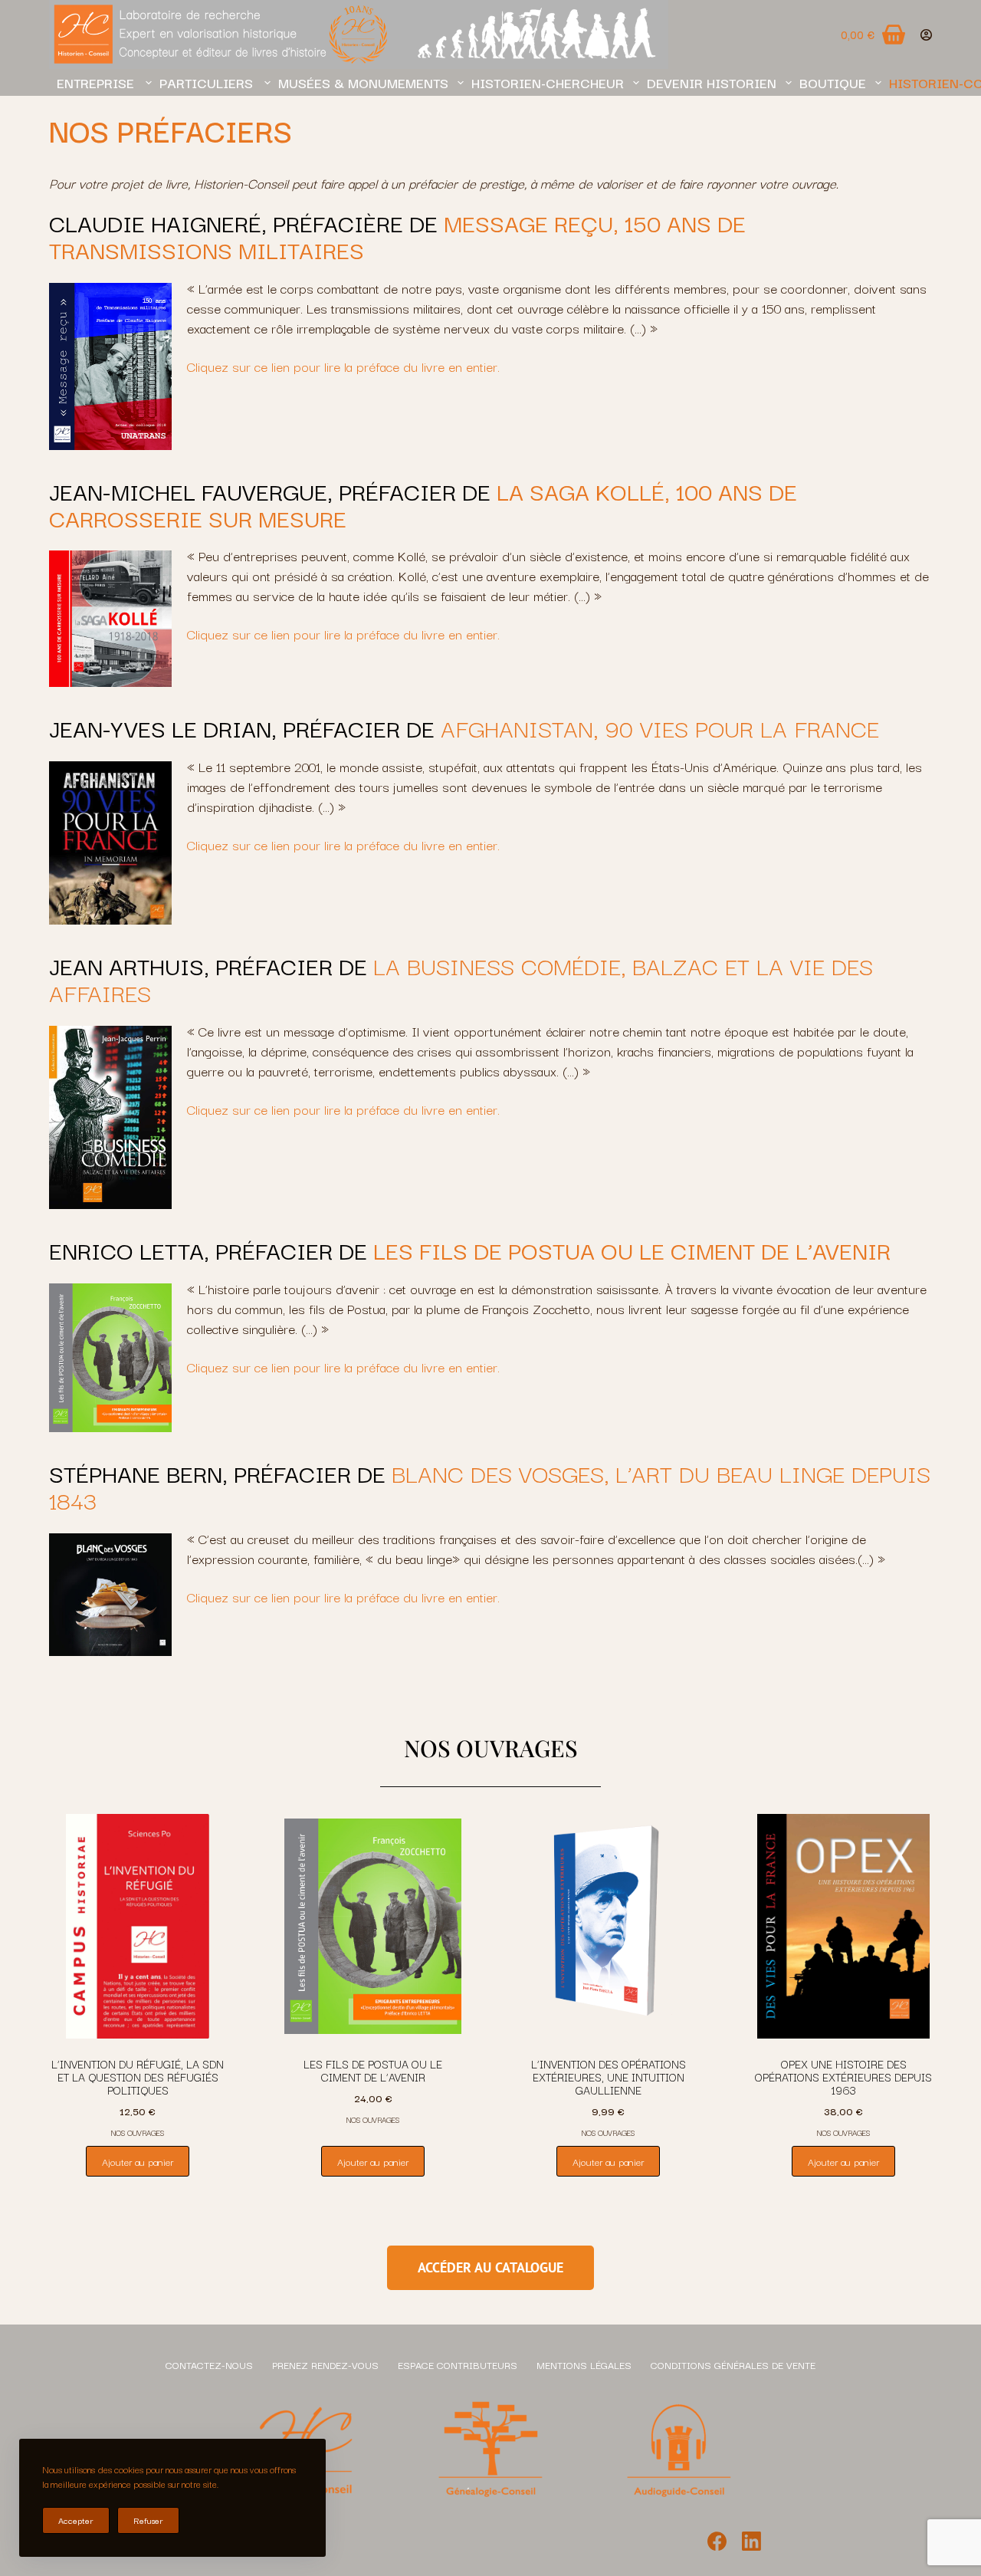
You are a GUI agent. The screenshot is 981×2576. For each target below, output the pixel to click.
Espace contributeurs (458, 2364)
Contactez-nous (209, 2364)
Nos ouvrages (138, 2132)
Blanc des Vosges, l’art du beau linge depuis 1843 (490, 1486)
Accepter (76, 2520)
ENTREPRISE (97, 82)
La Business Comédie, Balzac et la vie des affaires (461, 978)
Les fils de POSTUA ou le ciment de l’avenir (373, 2070)
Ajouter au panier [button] (138, 2161)
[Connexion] (926, 35)
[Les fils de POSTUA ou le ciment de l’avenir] (373, 1927)
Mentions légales (584, 2364)
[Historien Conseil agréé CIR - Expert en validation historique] (359, 34)
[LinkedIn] (751, 2541)
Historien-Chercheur (548, 82)
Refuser (148, 2520)
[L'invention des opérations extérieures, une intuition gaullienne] (608, 1927)
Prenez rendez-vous (325, 2364)
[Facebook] (717, 2541)
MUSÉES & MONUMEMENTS (363, 82)
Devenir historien (712, 82)
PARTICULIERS (207, 82)
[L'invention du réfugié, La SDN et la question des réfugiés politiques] (138, 1927)
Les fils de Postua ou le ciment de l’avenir (632, 1249)
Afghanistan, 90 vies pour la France (660, 727)
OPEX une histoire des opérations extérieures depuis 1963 (843, 2077)
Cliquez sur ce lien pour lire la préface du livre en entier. (343, 366)
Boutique (833, 82)
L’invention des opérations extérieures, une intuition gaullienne (609, 2077)
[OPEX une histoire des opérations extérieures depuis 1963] (843, 1927)
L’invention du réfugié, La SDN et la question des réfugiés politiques (138, 2077)
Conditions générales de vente (733, 2364)
